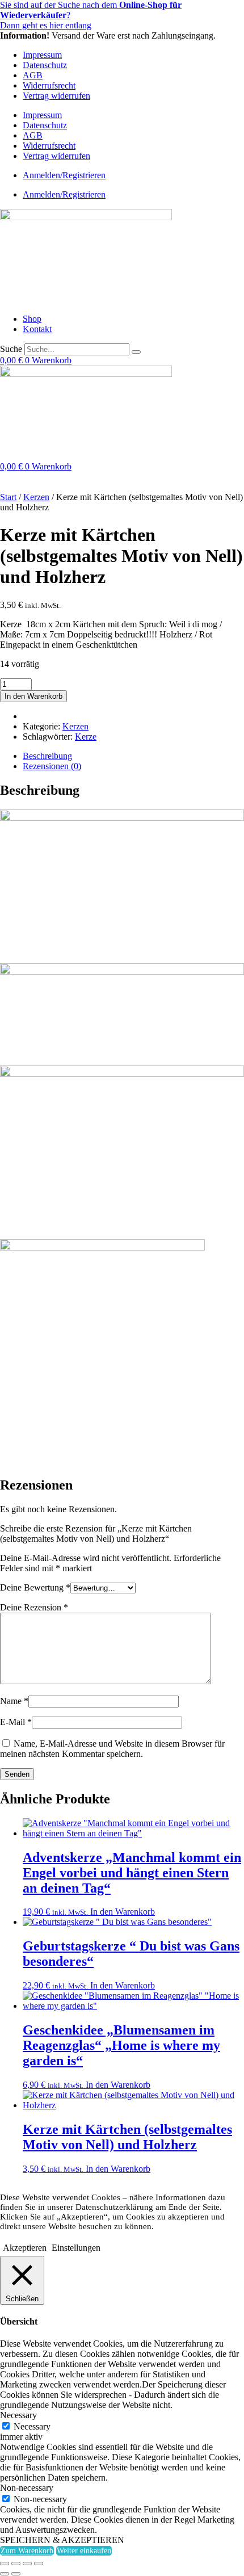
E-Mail (16, 1722)
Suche (11, 349)
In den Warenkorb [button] (123, 1912)
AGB (33, 75)
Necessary (32, 2426)
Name (14, 1701)
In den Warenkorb (33, 696)
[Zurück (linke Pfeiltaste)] (5, 2574)
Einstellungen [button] (76, 2248)
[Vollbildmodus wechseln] (16, 2564)
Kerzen (36, 497)
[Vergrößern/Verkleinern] (5, 2564)
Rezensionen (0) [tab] (52, 766)
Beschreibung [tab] (47, 756)
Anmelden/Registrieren (64, 175)
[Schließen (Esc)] (39, 2564)
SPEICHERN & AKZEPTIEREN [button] (62, 2540)
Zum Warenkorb (27, 2551)
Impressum (42, 55)
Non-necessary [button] (27, 2488)
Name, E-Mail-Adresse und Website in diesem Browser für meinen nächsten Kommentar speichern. (112, 1749)
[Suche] (136, 352)
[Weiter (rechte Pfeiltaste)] (16, 2574)
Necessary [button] (18, 2415)
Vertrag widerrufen (56, 96)
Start (8, 497)
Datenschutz (45, 65)
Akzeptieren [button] (25, 2248)
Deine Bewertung (35, 1587)
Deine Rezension (34, 1607)
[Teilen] (27, 2564)
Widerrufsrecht (49, 85)
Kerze (86, 737)
